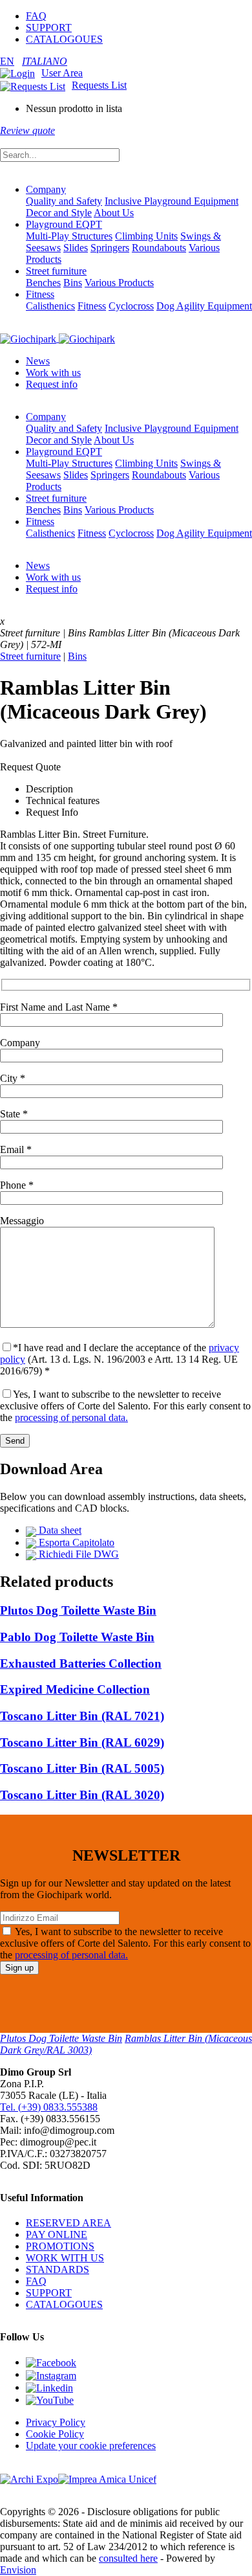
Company (46, 189)
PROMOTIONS (60, 2246)
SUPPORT (49, 28)
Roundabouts (159, 248)
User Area (62, 73)
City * (13, 1078)
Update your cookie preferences (91, 2446)
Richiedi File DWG (78, 1554)
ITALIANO (45, 61)
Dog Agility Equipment (204, 306)
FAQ (36, 16)
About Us (114, 213)
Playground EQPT (64, 224)
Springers (110, 248)
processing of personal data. (71, 1417)
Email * (16, 1149)
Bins (73, 283)
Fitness (40, 294)
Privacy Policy (56, 2422)
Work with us (53, 373)
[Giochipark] (58, 338)
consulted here (128, 2558)
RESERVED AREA (68, 2223)
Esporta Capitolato (75, 1542)
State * (14, 1114)
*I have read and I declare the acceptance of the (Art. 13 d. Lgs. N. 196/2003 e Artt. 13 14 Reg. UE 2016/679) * (120, 1359)
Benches (43, 283)
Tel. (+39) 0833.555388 (49, 2107)
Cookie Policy (55, 2434)
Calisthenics (50, 306)
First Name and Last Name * (59, 1007)
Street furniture (56, 271)
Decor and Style (59, 213)
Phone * (17, 1185)
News (38, 361)
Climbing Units (146, 236)
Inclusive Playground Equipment (172, 201)
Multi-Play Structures (69, 236)
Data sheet (59, 1530)
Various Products (119, 283)
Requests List (99, 85)
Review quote (27, 130)
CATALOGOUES (64, 39)
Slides (76, 248)
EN (7, 61)
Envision (18, 2570)
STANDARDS (58, 2269)
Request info (52, 384)
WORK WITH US (65, 2258)
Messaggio (22, 1221)
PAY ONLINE (57, 2234)
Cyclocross (131, 306)
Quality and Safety (64, 201)
